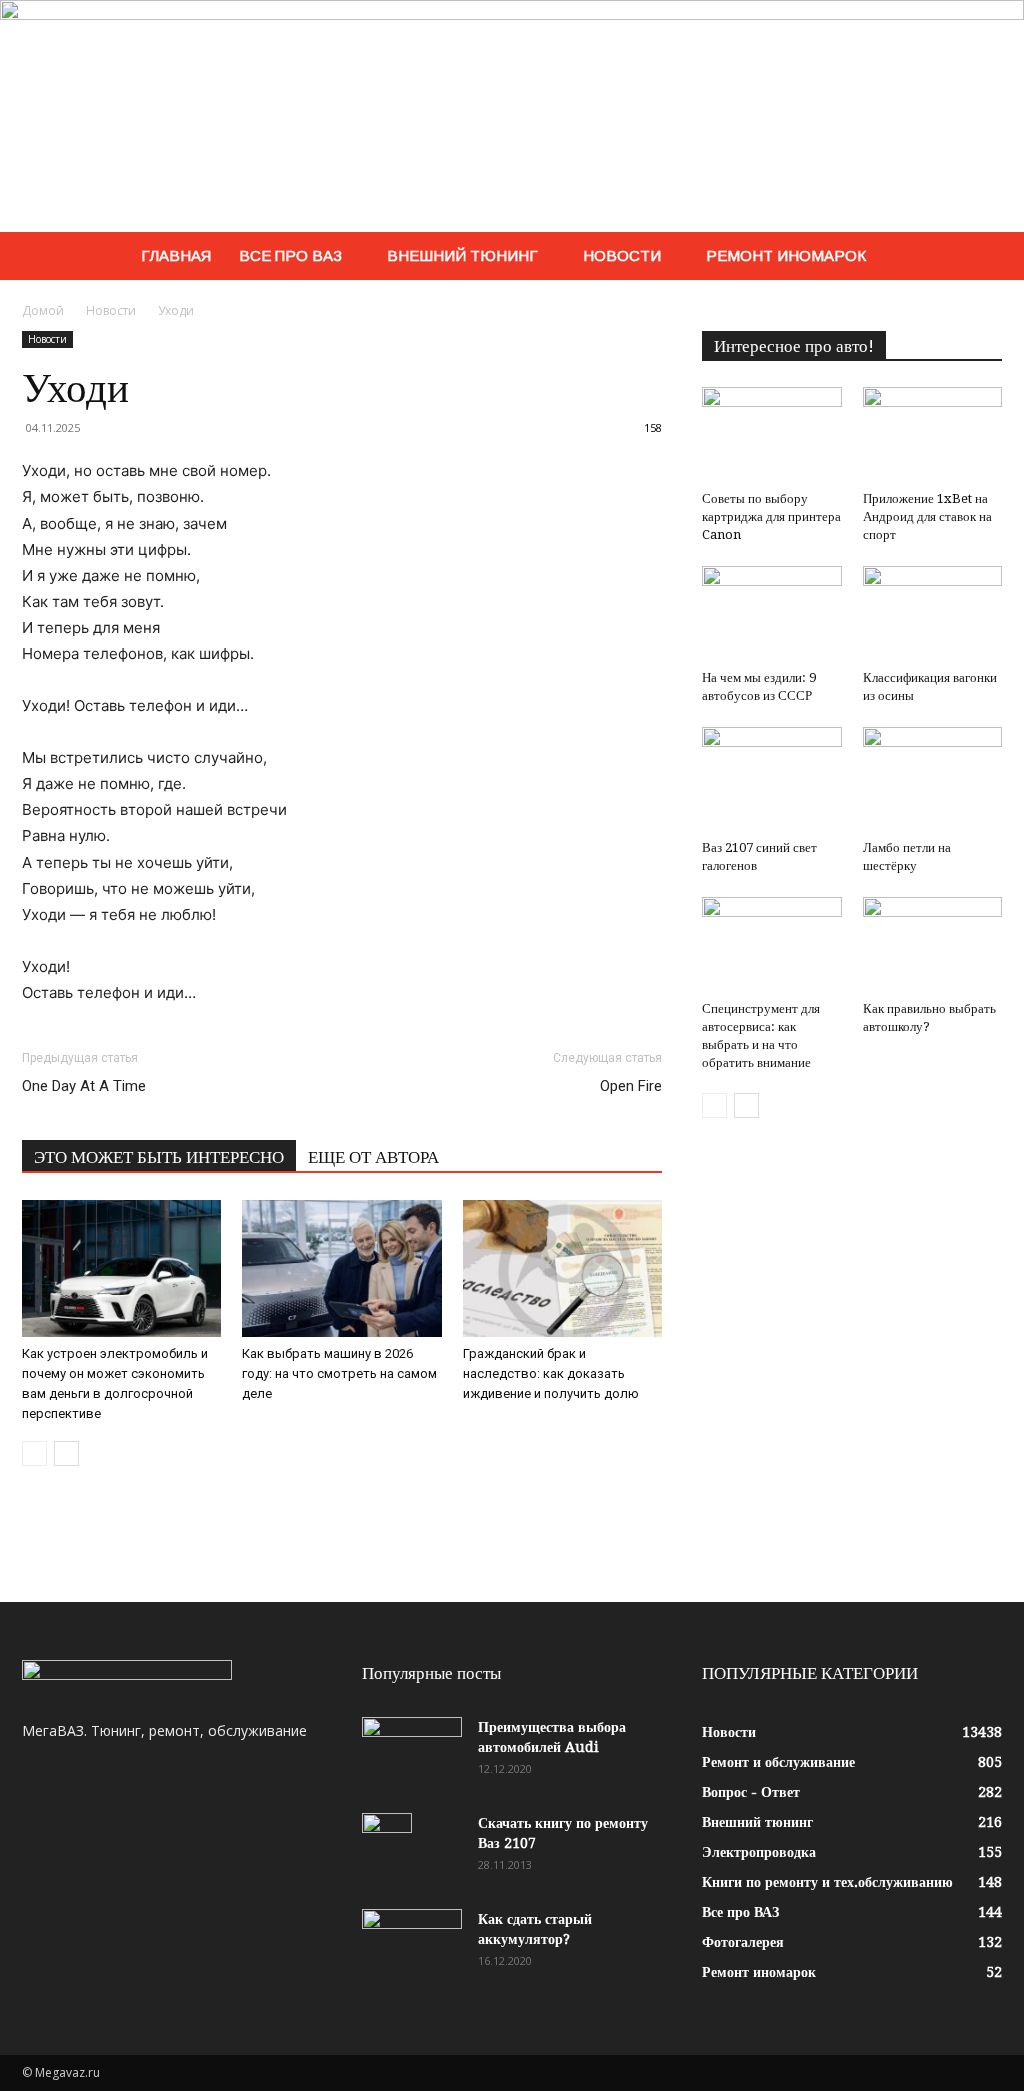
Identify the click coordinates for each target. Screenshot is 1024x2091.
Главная (176, 255)
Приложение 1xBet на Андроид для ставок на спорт (927, 516)
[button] (978, 257)
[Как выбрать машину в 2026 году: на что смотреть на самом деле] (341, 1268)
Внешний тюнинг (462, 255)
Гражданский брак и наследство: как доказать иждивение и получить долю (551, 1373)
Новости (622, 255)
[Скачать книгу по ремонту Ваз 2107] (387, 1848)
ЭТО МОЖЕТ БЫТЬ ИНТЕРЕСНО (159, 1157)
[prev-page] (34, 1453)
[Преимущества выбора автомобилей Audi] (412, 1752)
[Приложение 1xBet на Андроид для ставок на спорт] (933, 435)
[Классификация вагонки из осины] (933, 614)
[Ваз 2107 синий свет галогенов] (772, 779)
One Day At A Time (84, 1086)
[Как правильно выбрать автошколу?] (933, 945)
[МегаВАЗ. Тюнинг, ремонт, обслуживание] (512, 116)
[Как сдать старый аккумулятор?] (412, 1944)
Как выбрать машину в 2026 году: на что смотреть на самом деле (339, 1373)
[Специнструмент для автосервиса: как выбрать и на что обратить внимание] (772, 945)
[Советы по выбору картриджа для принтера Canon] (772, 435)
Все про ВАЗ (290, 255)
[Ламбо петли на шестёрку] (933, 779)
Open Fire (631, 1086)
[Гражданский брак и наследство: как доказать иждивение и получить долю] (562, 1268)
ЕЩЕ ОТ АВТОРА (373, 1157)
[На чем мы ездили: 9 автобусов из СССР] (772, 614)
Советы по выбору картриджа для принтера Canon (771, 516)
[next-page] (66, 1453)
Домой (43, 310)
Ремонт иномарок (786, 255)
